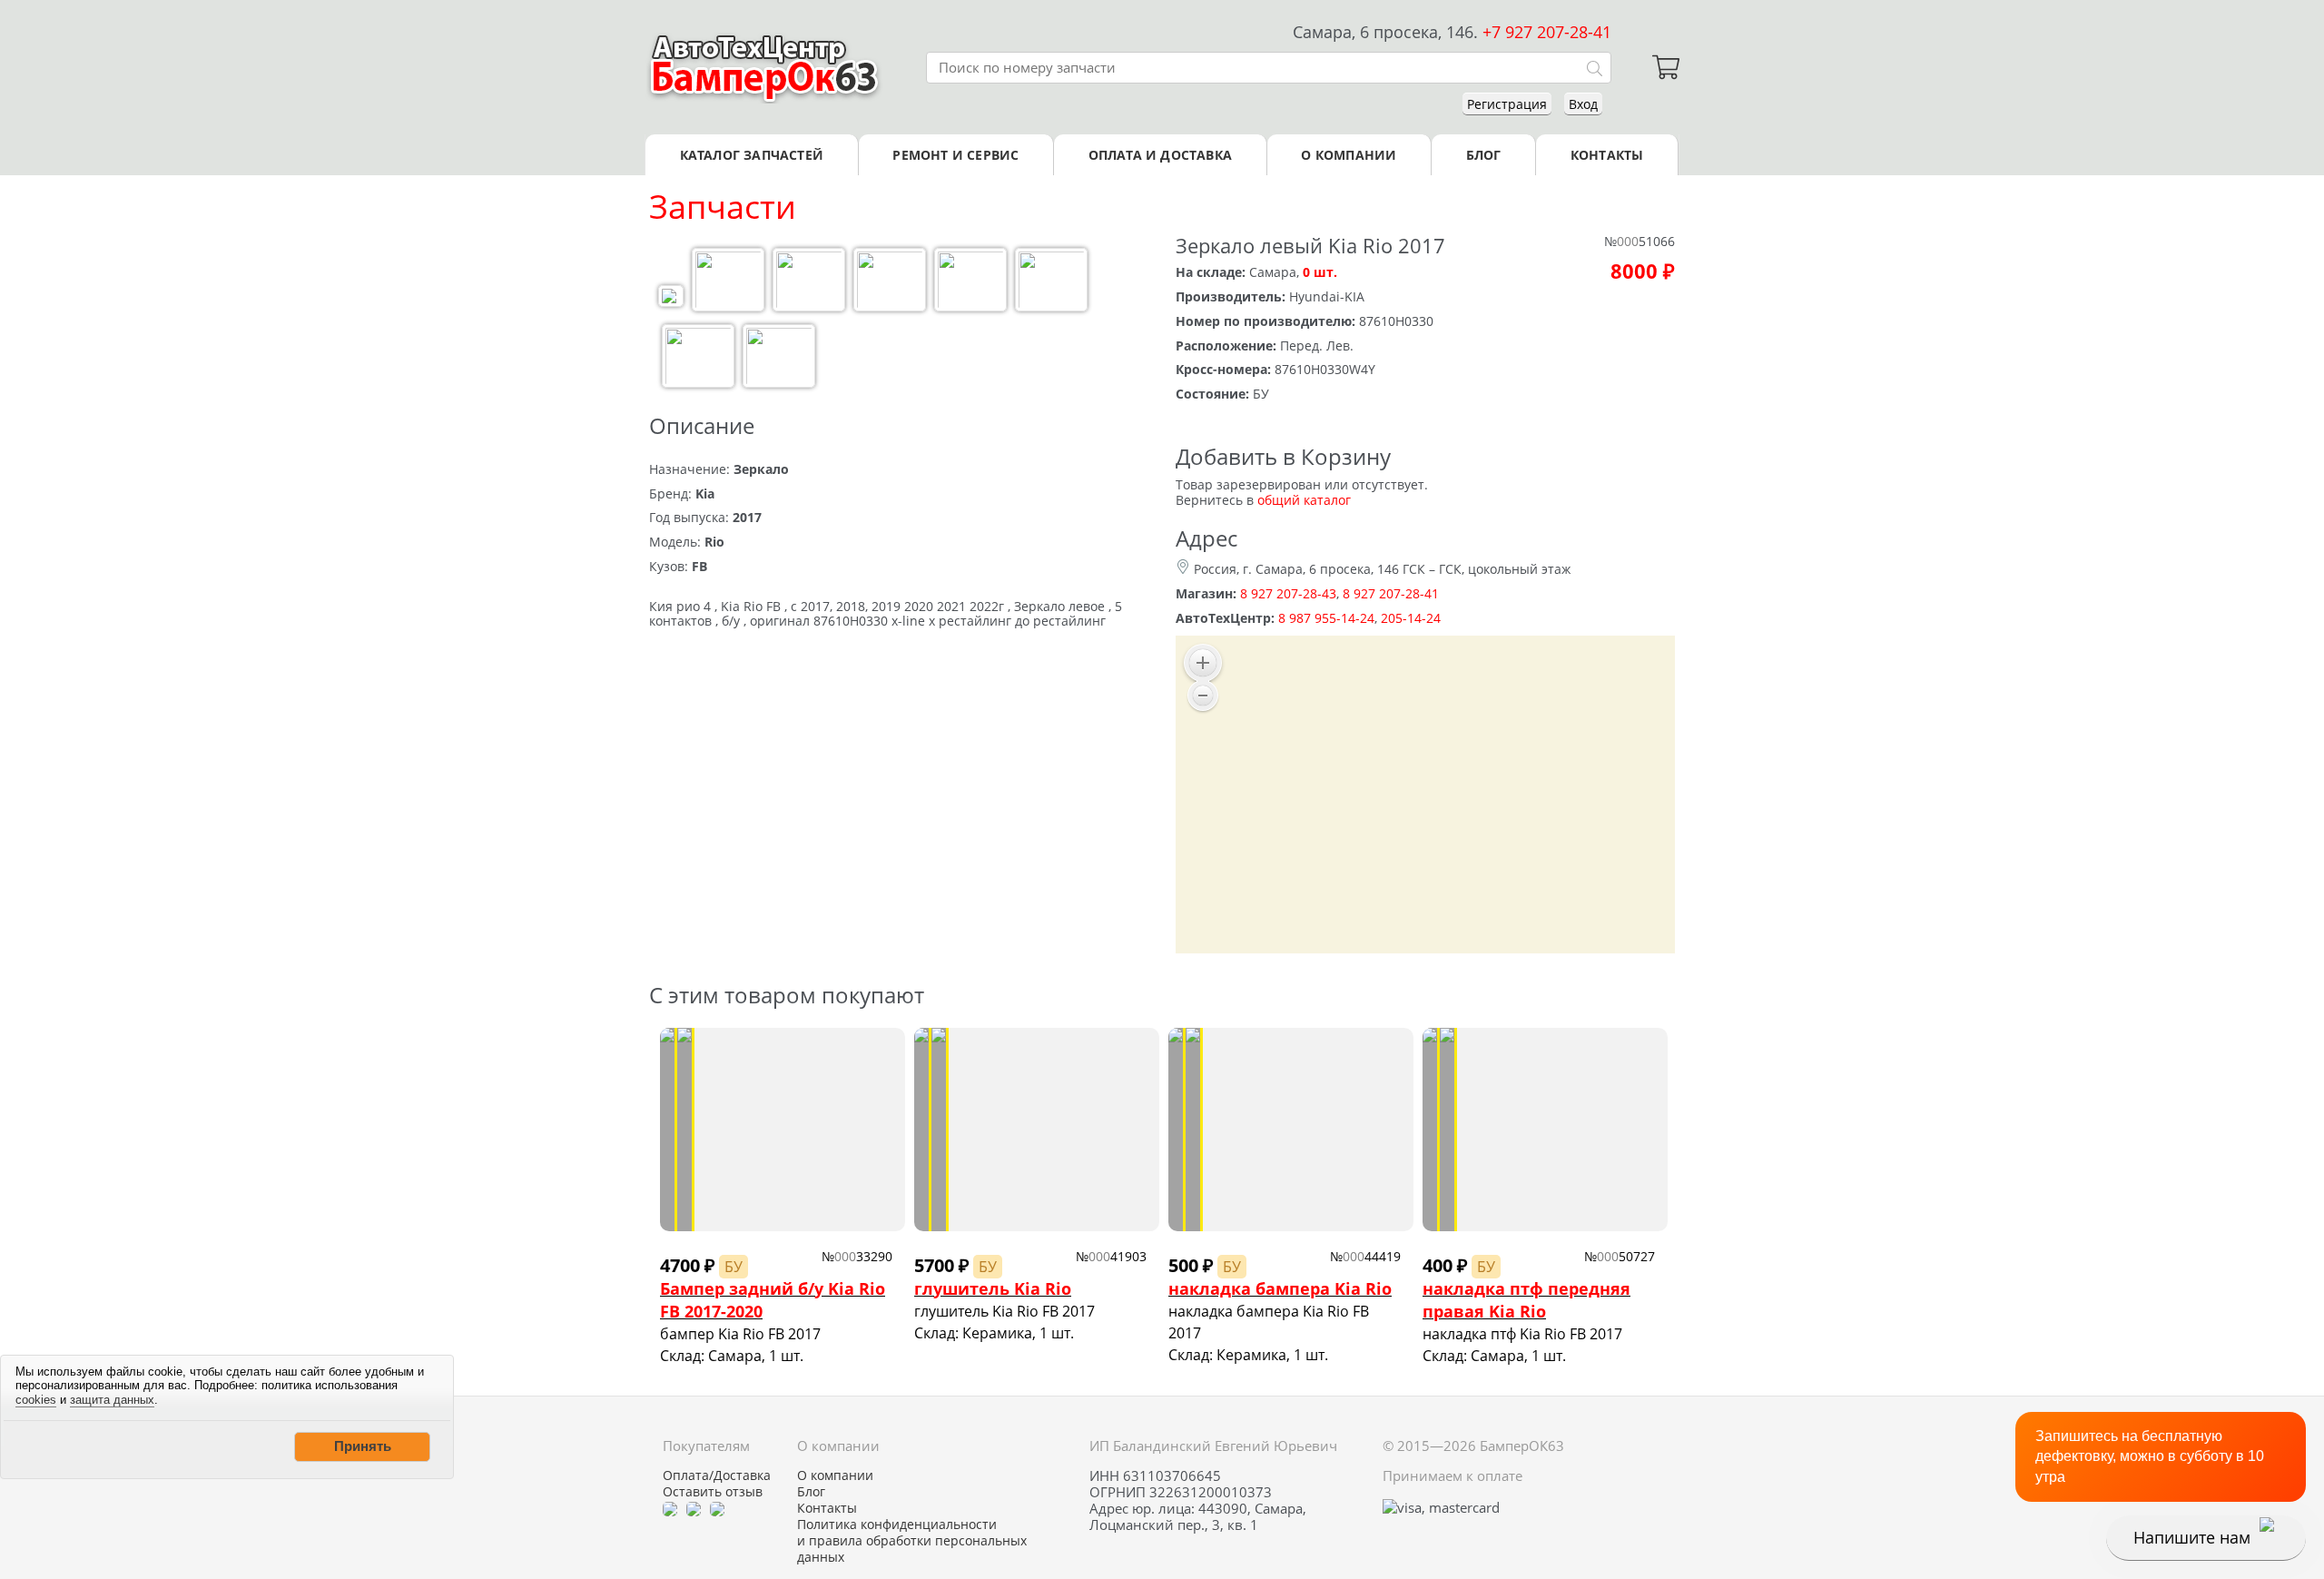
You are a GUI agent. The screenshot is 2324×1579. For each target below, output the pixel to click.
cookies (36, 1400)
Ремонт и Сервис (955, 155)
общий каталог (1304, 500)
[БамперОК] (765, 67)
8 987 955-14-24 (1326, 618)
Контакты (1607, 155)
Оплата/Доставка (717, 1475)
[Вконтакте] (694, 1508)
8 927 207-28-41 (1391, 593)
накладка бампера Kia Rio (1280, 1288)
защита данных (112, 1400)
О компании (1349, 155)
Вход (1583, 104)
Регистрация (1507, 104)
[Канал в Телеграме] (670, 1508)
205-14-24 (1411, 618)
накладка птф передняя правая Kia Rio (1526, 1300)
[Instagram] (717, 1508)
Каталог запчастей (752, 155)
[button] (362, 1446)
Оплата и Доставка (1160, 155)
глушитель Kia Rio (993, 1288)
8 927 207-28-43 (1288, 593)
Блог (1484, 155)
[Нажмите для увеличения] (671, 298)
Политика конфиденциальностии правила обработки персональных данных (912, 1541)
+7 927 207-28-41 (1547, 32)
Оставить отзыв (713, 1492)
